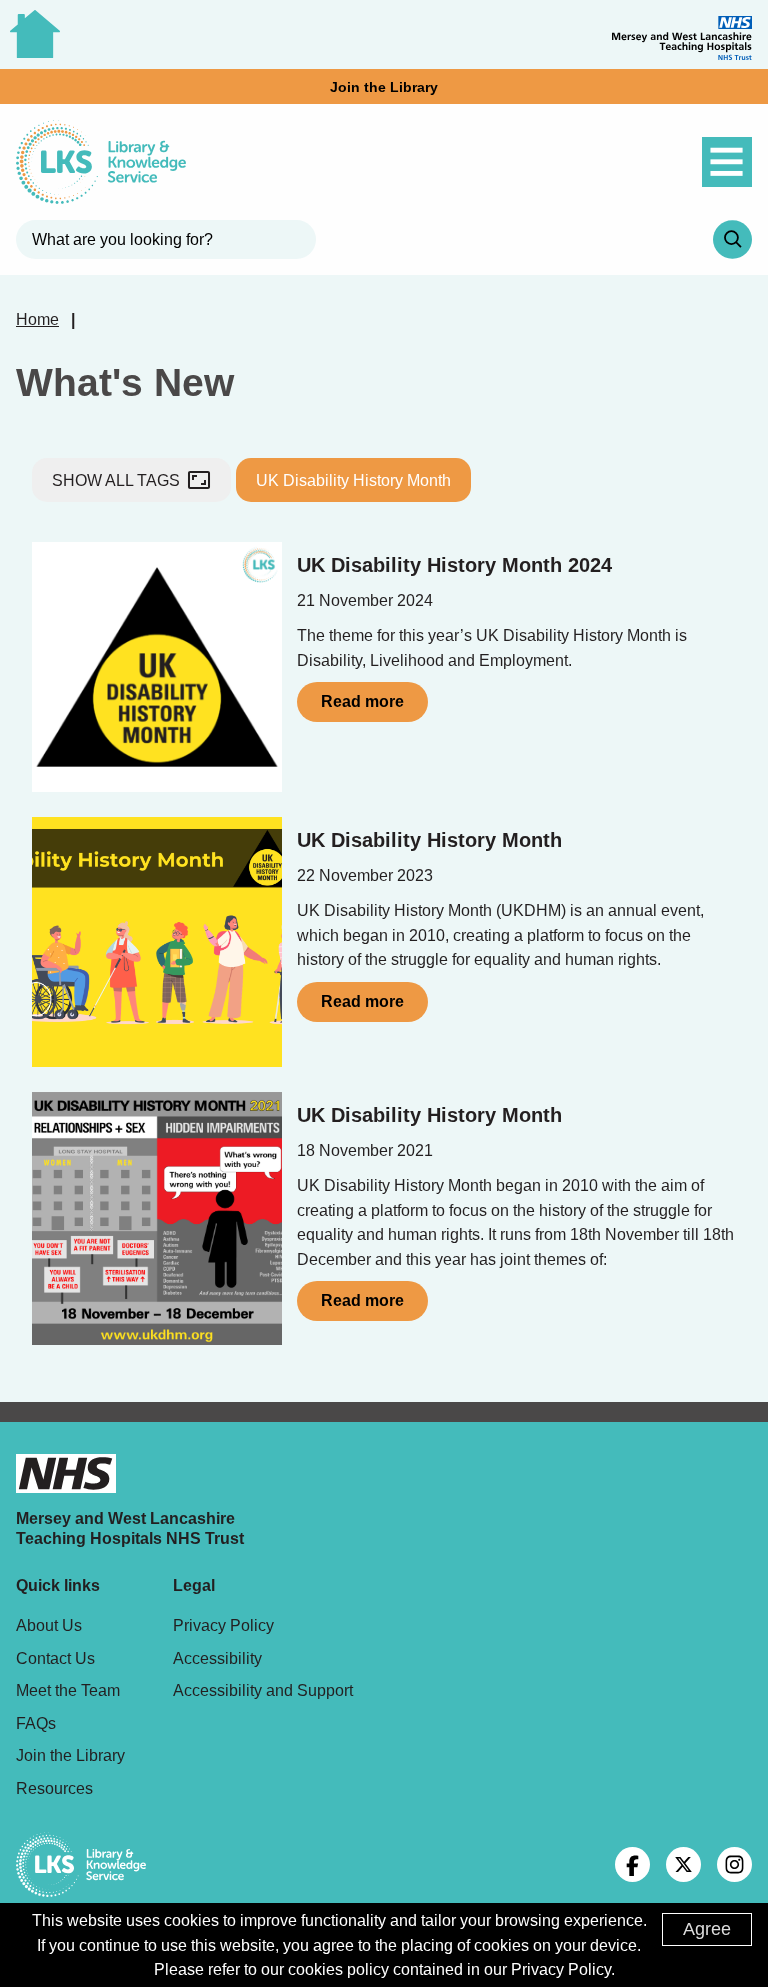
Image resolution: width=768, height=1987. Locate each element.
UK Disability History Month (353, 480)
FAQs (36, 1723)
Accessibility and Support (263, 1690)
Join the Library (384, 87)
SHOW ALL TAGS (131, 480)
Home (37, 319)
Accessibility (217, 1658)
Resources (54, 1788)
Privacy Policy (223, 1625)
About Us (49, 1625)
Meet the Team (68, 1690)
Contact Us (55, 1658)
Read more (362, 701)
